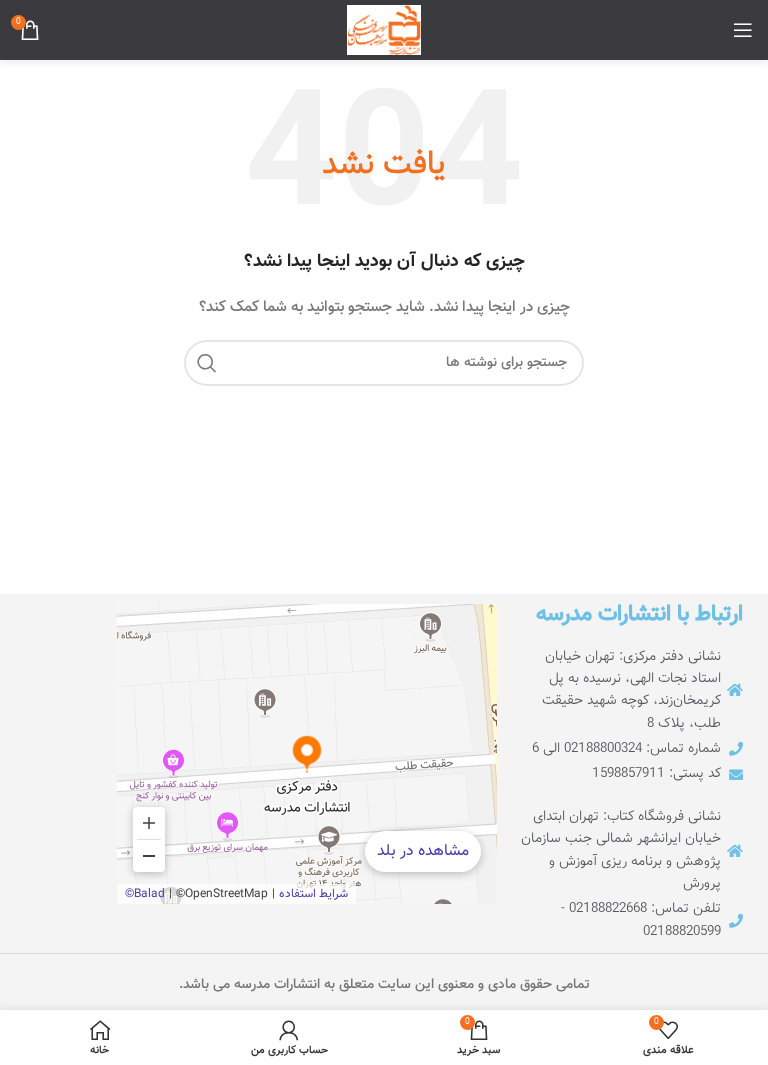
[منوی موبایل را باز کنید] (743, 30)
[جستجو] (207, 363)
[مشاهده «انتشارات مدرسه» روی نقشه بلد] (307, 754)
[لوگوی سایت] (384, 31)
